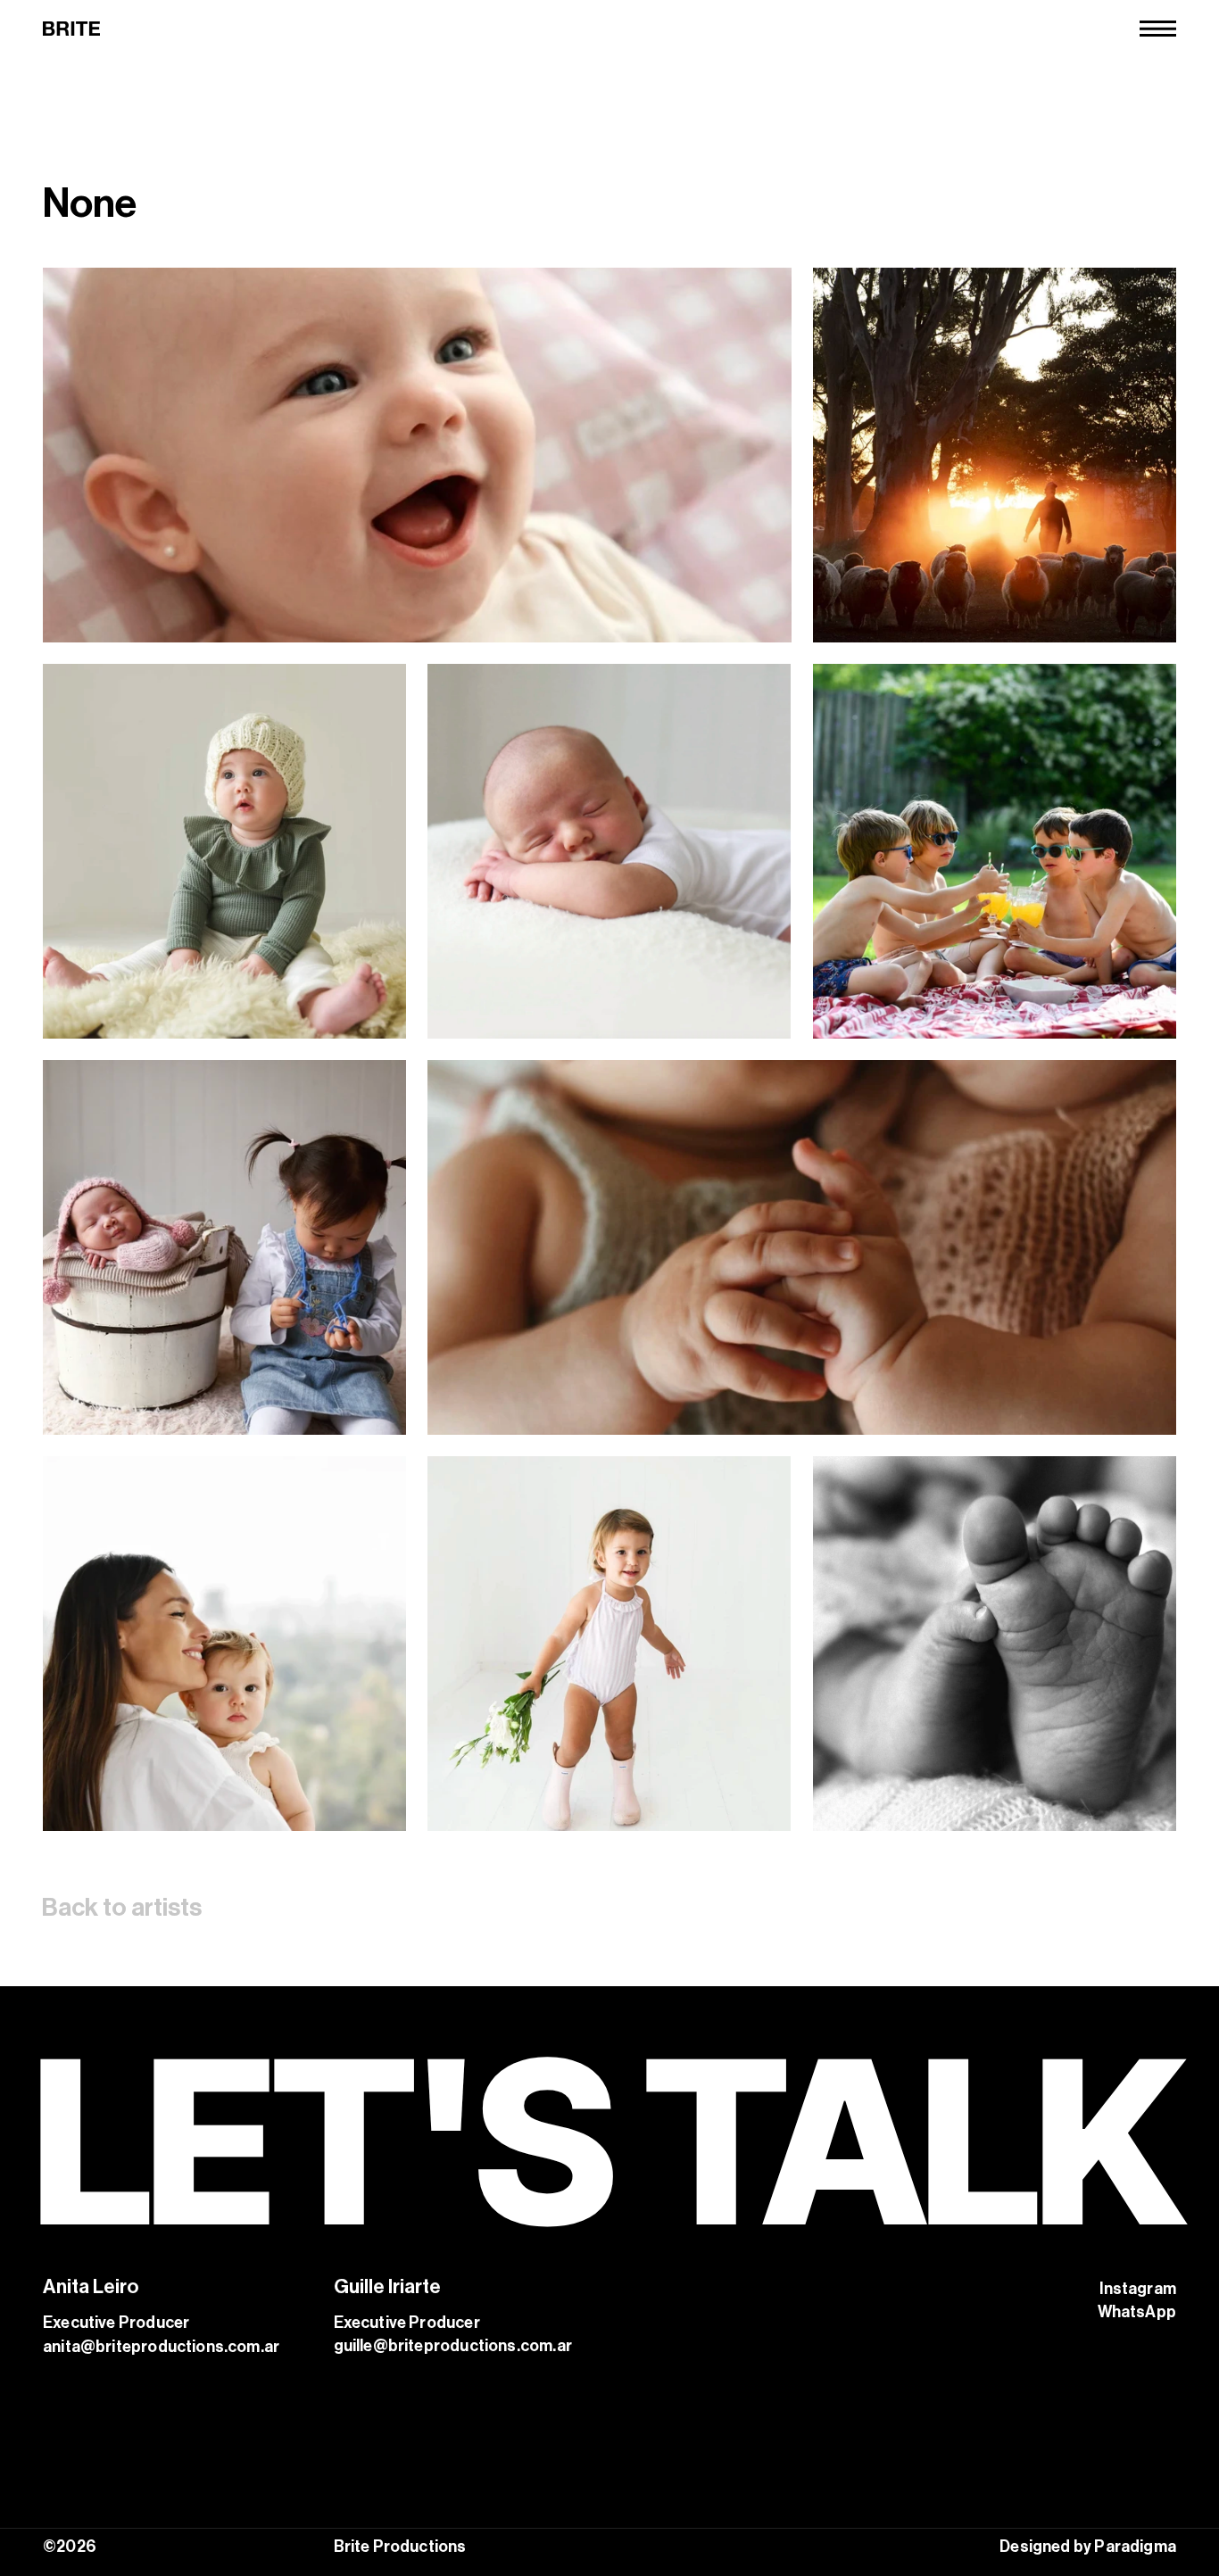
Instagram (1138, 2289)
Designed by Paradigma (1088, 2547)
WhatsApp (1137, 2312)
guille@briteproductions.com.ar (453, 2346)
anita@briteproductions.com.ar (161, 2347)
